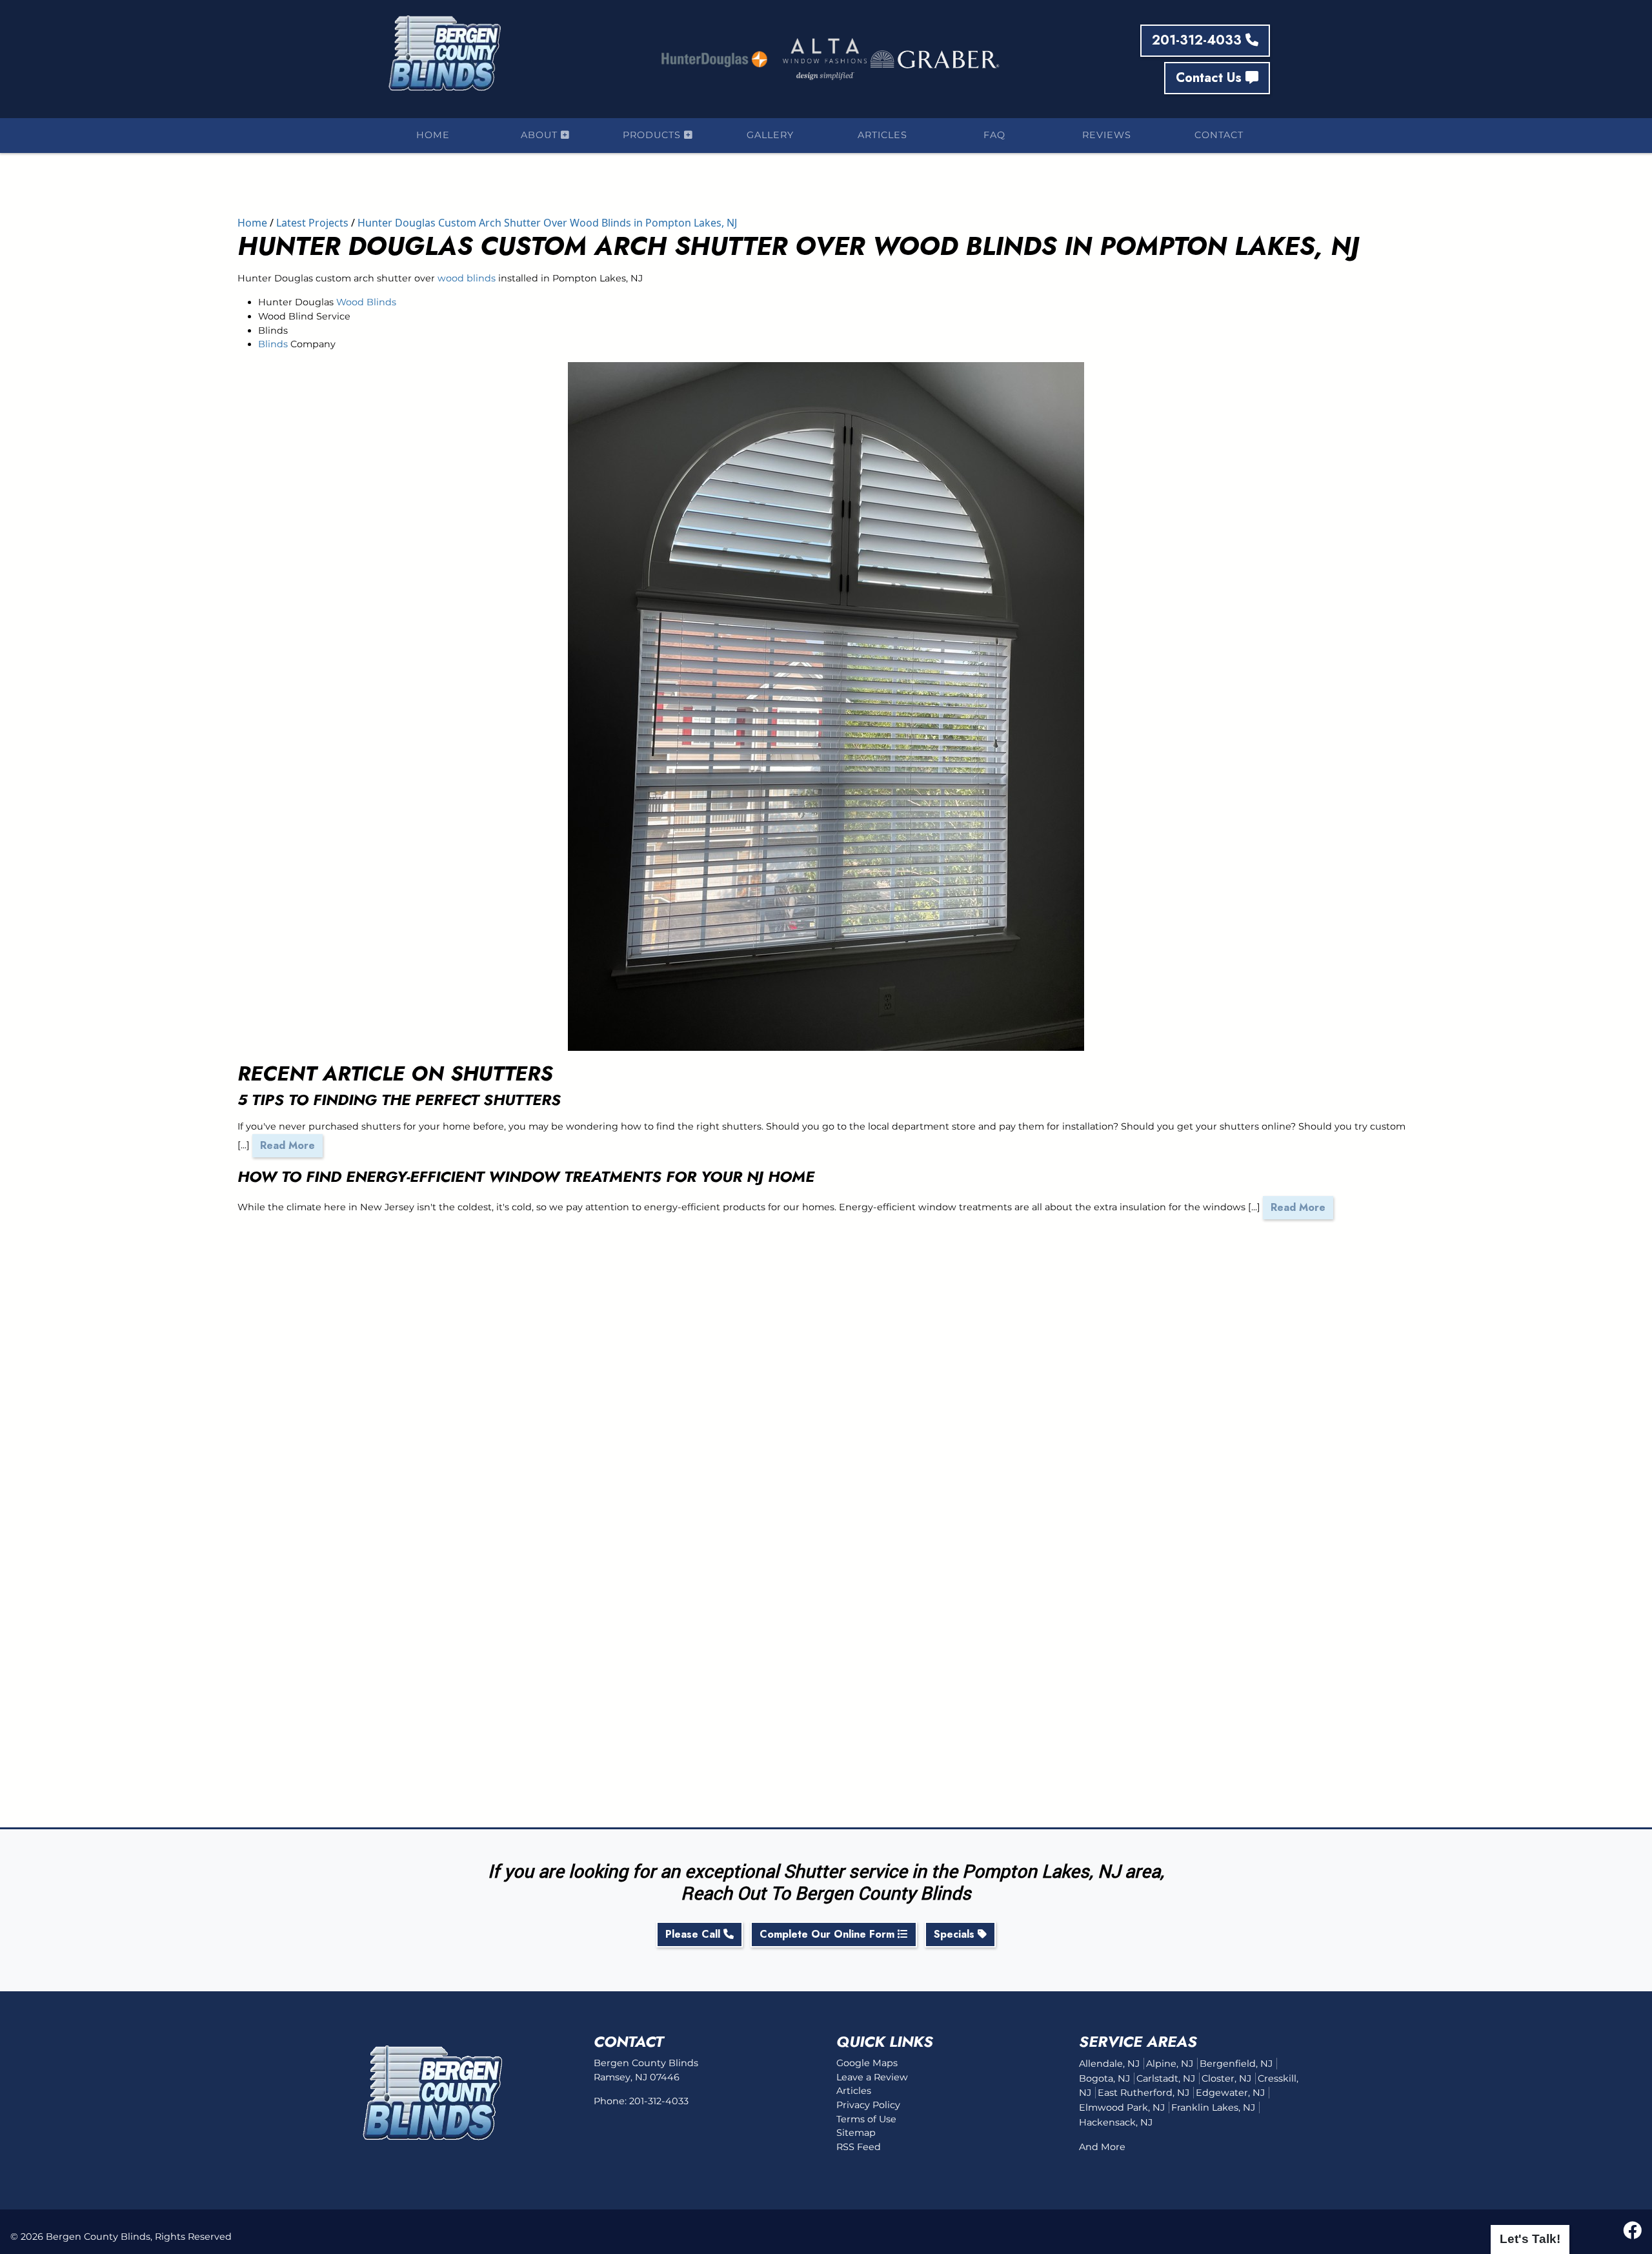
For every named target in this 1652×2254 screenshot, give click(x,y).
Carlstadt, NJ (1166, 2078)
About (541, 135)
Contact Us (1211, 78)
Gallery (770, 135)
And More (1102, 2147)
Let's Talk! (1530, 2239)
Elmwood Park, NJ (1122, 2107)
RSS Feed (859, 2147)
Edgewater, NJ (1230, 2093)
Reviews (1107, 135)
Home (433, 135)
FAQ (994, 135)
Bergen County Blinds (98, 2237)
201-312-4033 (1199, 40)
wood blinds (467, 278)
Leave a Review (872, 2077)
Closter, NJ (1226, 2078)
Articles (882, 135)
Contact (1219, 135)
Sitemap (856, 2133)
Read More (287, 1145)
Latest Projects (312, 223)
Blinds (273, 344)
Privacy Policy (868, 2105)
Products (653, 135)
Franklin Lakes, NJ (1213, 2107)
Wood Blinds (366, 302)
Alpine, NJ (1170, 2064)
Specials (956, 1934)
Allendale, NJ (1109, 2064)
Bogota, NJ (1104, 2078)
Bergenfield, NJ (1236, 2064)
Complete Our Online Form (829, 1934)
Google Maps (867, 2063)
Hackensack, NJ (1116, 2122)
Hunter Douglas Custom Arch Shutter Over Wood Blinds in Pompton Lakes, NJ (547, 223)
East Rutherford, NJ (1143, 2093)
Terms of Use (866, 2119)
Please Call (694, 1934)
